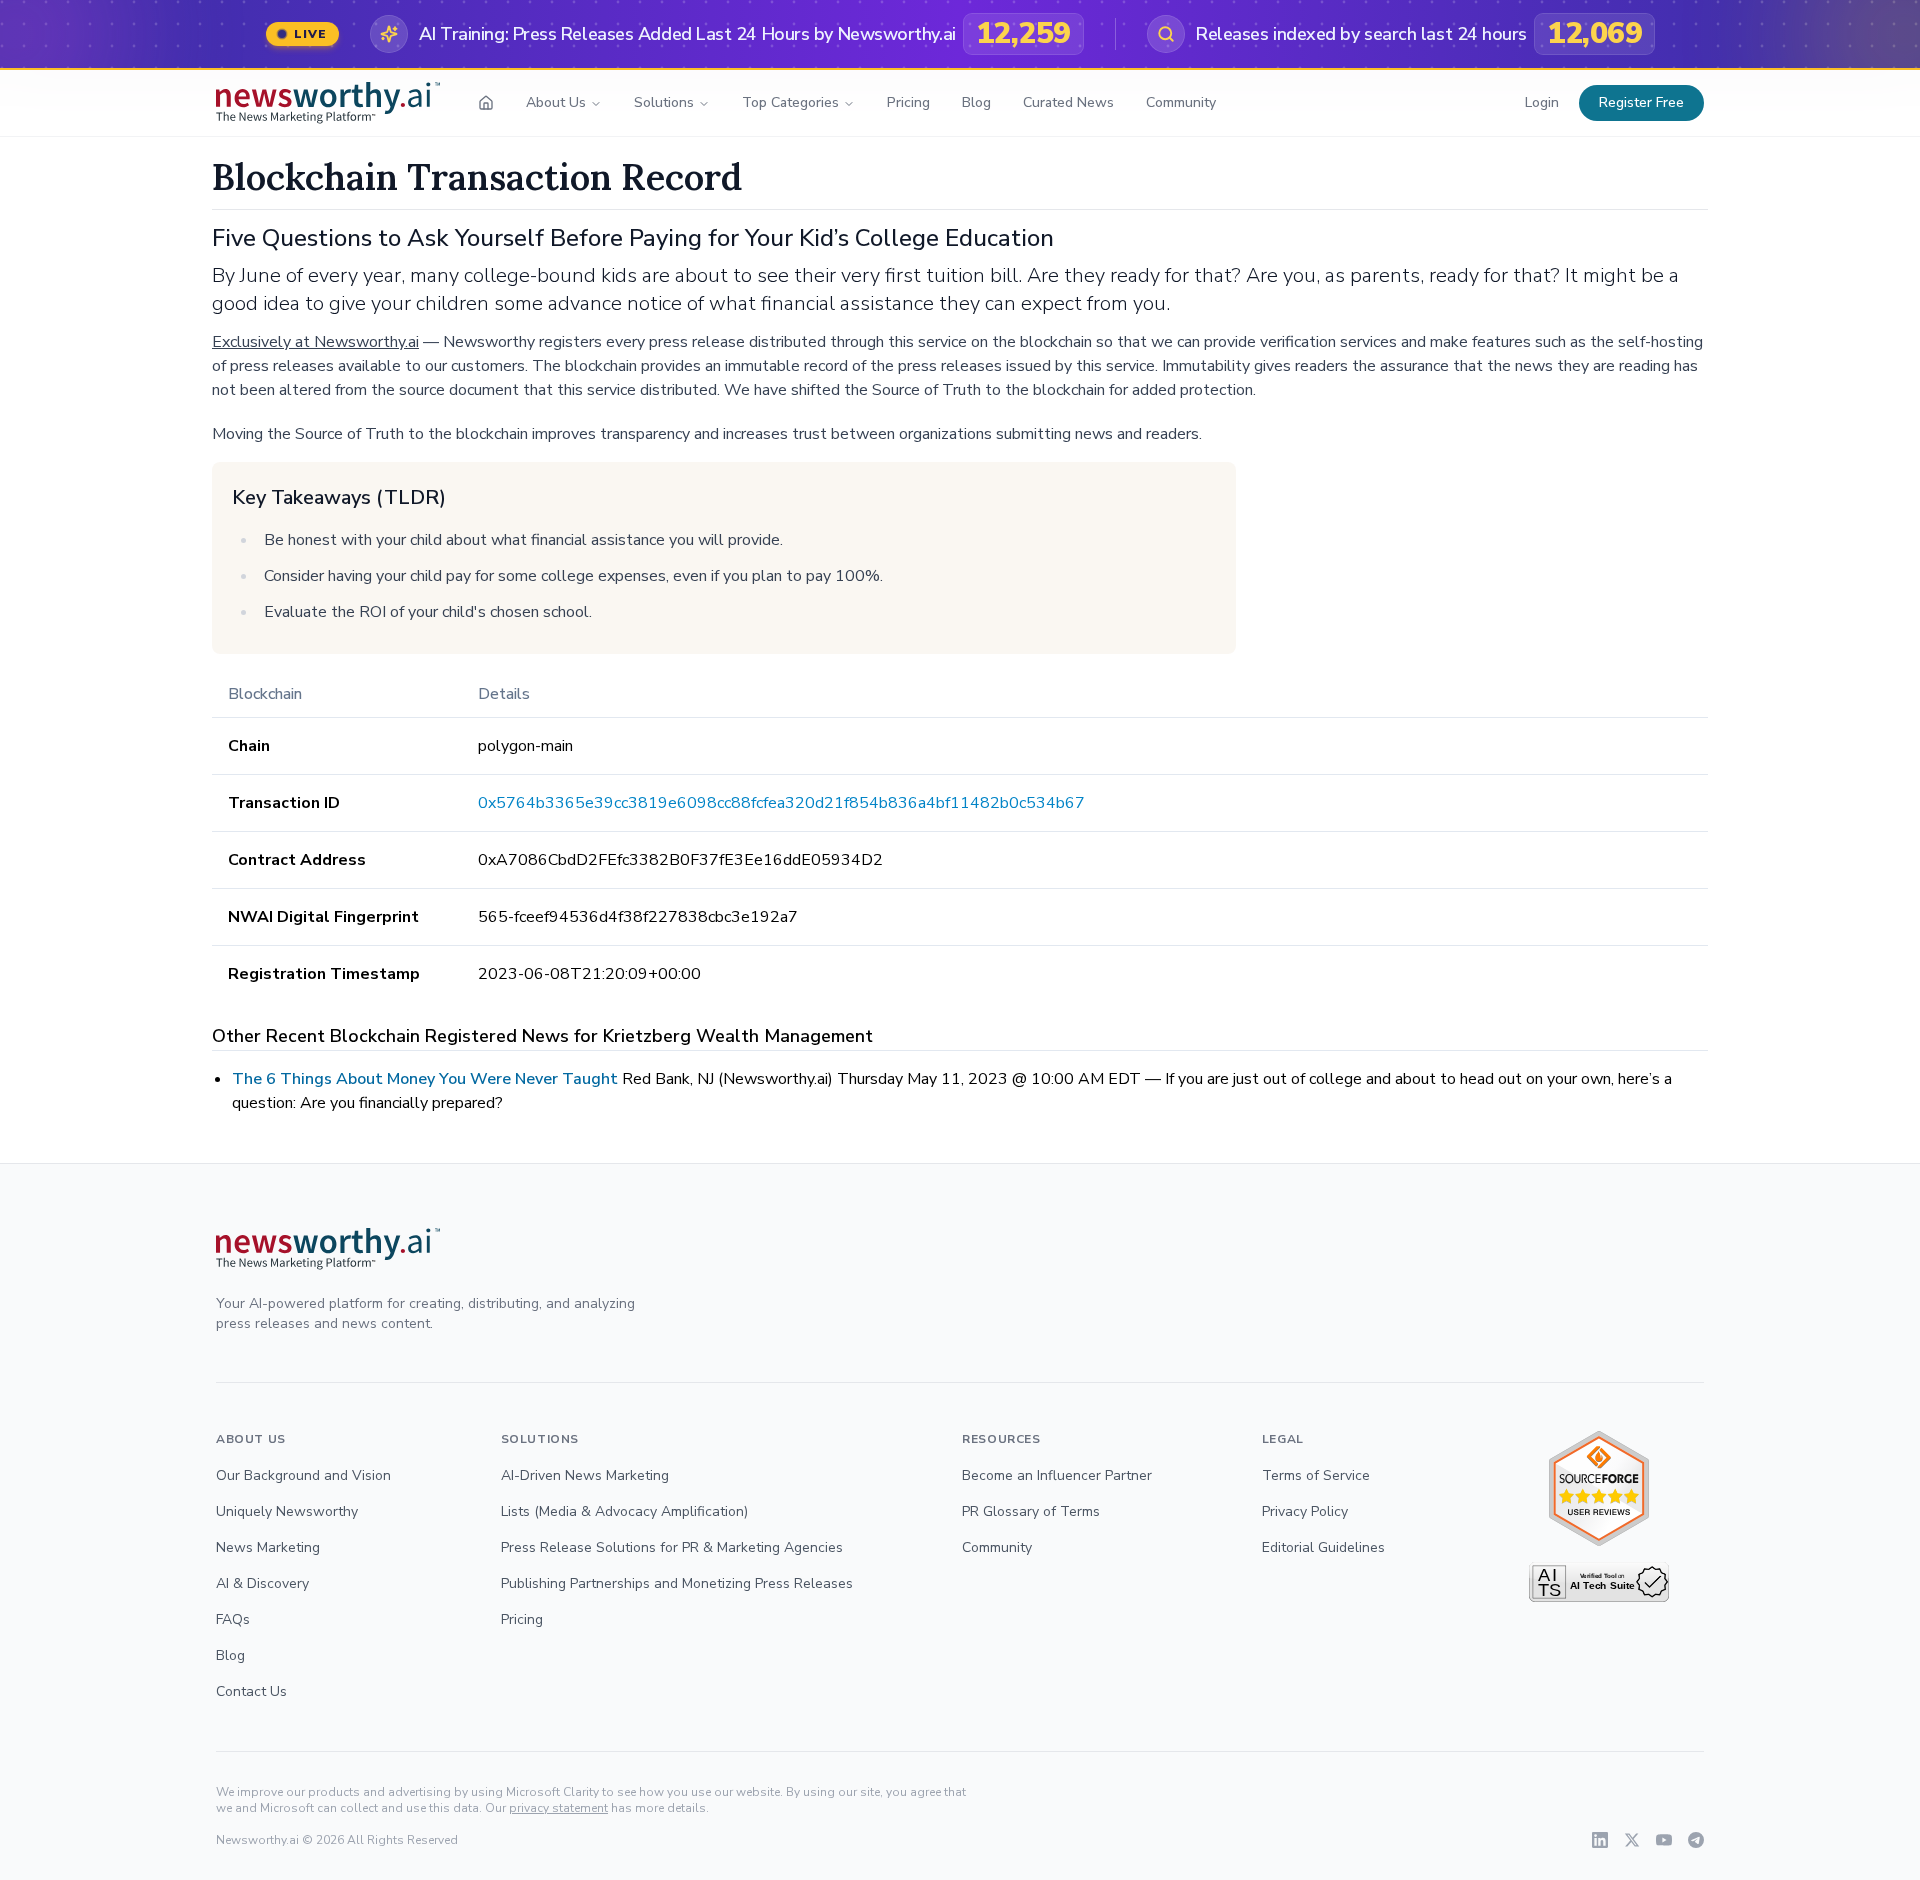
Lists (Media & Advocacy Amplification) (624, 1511)
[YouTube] (1664, 1840)
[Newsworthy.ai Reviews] (1599, 1488)
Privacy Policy (1305, 1511)
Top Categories (790, 102)
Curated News (1068, 102)
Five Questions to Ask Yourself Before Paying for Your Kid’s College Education (633, 238)
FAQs (233, 1619)
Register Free (1641, 102)
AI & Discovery (262, 1583)
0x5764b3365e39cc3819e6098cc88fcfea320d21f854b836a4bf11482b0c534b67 (781, 803)
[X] (1632, 1840)
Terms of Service (1316, 1475)
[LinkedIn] (1600, 1840)
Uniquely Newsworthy (287, 1511)
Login (1542, 102)
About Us (556, 102)
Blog (976, 102)
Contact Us (251, 1691)
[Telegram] (1696, 1840)
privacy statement (558, 1808)
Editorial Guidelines (1323, 1547)
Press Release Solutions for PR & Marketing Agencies (672, 1547)
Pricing (908, 102)
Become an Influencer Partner (1057, 1475)
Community (1181, 102)
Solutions (664, 102)
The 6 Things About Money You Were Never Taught (425, 1079)
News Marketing (268, 1547)
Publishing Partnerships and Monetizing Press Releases (677, 1583)
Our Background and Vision (303, 1475)
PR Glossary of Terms (1031, 1511)
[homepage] (486, 103)
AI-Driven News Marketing (585, 1475)
